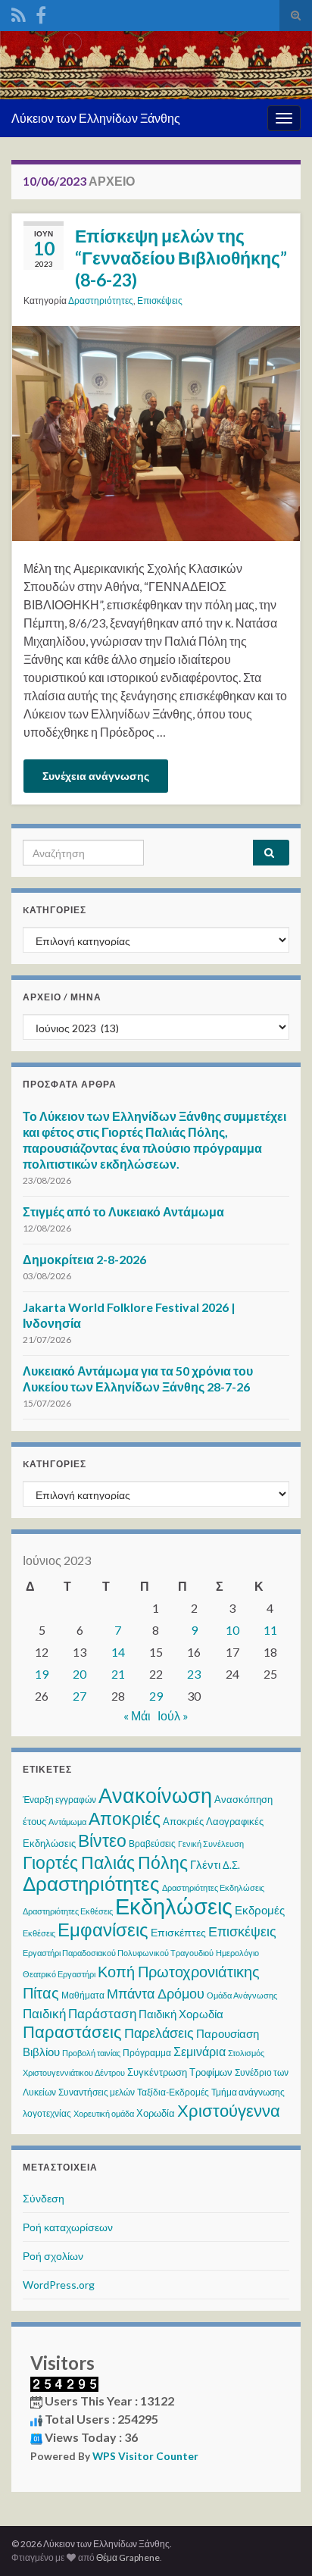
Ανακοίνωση (155, 1795)
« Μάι (137, 1715)
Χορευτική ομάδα (104, 2113)
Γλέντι (205, 1864)
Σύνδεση (44, 2198)
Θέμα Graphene (128, 2557)
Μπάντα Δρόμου (156, 1993)
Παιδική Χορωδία (181, 2014)
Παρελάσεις (159, 2033)
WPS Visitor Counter (145, 2456)
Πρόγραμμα (147, 2053)
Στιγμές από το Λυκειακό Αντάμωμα (123, 1211)
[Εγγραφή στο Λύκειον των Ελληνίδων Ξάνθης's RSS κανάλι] (19, 13)
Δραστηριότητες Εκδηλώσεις (213, 1887)
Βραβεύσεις (152, 1844)
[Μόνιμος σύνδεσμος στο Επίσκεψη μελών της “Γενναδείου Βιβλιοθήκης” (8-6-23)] (156, 432)
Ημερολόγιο (237, 1953)
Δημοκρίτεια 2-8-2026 (84, 1259)
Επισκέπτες (178, 1932)
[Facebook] (41, 13)
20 (80, 1674)
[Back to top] (278, 2542)
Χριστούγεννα (229, 2111)
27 (80, 1696)
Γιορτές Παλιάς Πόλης (105, 1862)
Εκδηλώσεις (174, 1906)
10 (232, 1630)
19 (42, 1674)
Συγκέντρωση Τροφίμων (180, 2072)
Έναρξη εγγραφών (59, 1800)
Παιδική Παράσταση (80, 2013)
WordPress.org (59, 2285)
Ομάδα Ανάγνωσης (242, 1995)
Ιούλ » (173, 1715)
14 (118, 1652)
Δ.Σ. (231, 1865)
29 (156, 1696)
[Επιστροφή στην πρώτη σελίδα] (156, 65)
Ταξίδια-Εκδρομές (173, 2092)
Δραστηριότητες (101, 300)
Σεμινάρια (200, 2051)
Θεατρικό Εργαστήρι (59, 1974)
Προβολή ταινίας (91, 2053)
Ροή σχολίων (53, 2256)
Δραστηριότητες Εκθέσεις (68, 1911)
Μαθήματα (83, 1995)
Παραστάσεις (72, 2031)
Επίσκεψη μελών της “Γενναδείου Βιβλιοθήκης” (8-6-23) (181, 258)
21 (118, 1674)
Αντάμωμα (67, 1822)
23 (194, 1674)
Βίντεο (102, 1840)
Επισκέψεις (160, 300)
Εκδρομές (260, 1910)
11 (270, 1630)
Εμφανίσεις (103, 1929)
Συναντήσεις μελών (97, 2092)
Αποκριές (125, 1818)
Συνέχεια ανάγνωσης (96, 776)
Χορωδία (156, 2113)
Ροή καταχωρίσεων (68, 2227)
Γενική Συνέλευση (211, 1844)
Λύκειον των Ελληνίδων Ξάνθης (96, 118)
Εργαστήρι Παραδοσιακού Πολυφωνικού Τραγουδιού (118, 1953)
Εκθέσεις (39, 1933)
